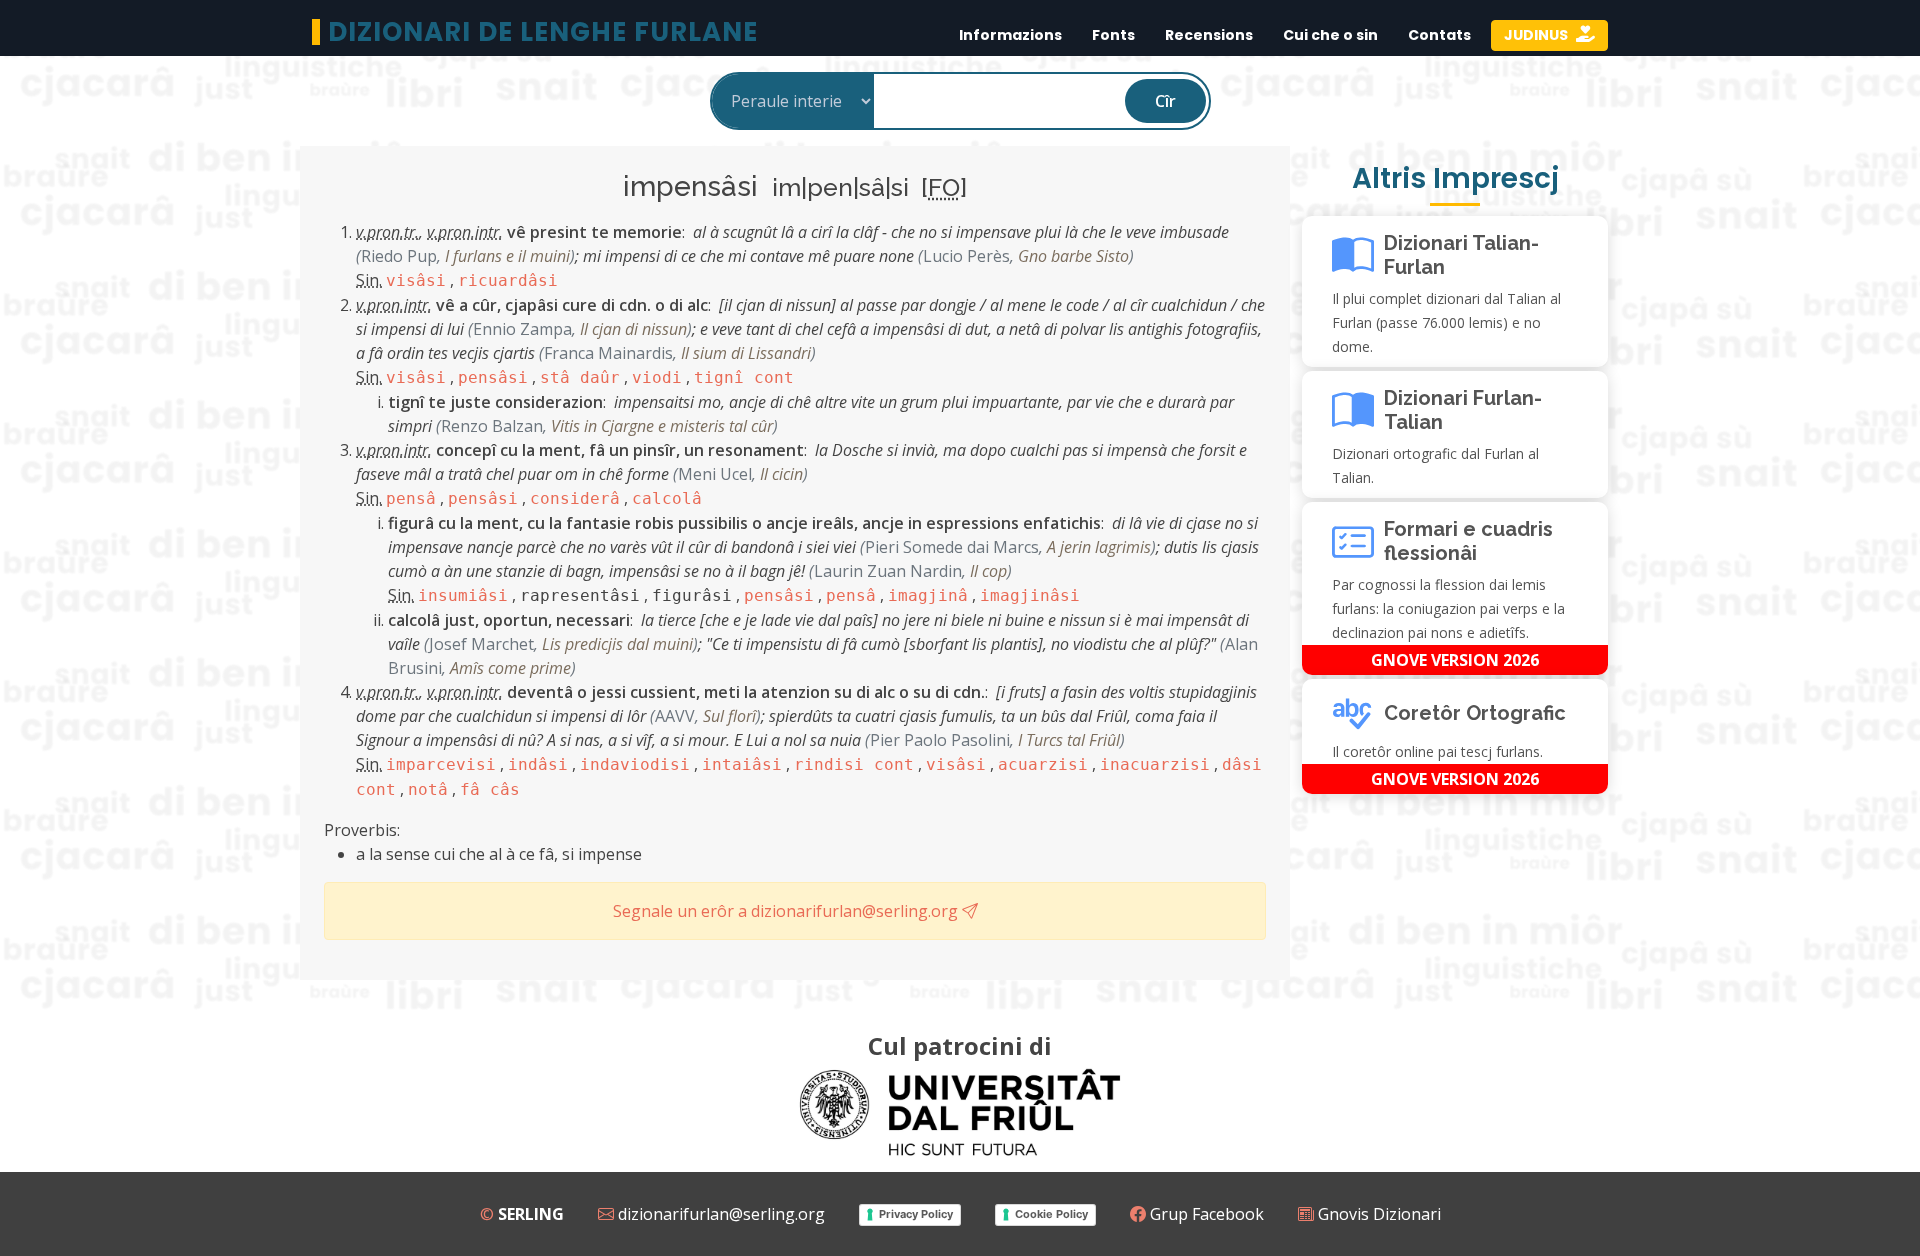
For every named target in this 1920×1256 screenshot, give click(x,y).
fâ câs (490, 789)
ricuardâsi (508, 280)
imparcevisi (441, 764)
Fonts (1113, 35)
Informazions (1010, 35)
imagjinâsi (1030, 595)
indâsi (538, 764)
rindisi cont (854, 764)
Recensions (1209, 35)
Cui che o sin (1330, 35)
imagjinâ (928, 595)
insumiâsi (463, 595)
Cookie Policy (1051, 1214)
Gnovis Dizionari (1377, 1214)
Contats (1439, 35)
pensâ (411, 498)
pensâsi (493, 377)
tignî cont (744, 377)
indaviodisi (635, 764)
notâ (428, 789)
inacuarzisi (1155, 764)
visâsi (416, 280)
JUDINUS (1537, 35)
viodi (657, 377)
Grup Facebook (1205, 1214)
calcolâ (667, 498)
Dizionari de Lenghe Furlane (543, 32)
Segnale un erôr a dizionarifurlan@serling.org (787, 911)
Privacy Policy (916, 1214)
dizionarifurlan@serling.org (719, 1214)
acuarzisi (1043, 764)
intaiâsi (742, 764)
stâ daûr (580, 377)
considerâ (575, 498)
